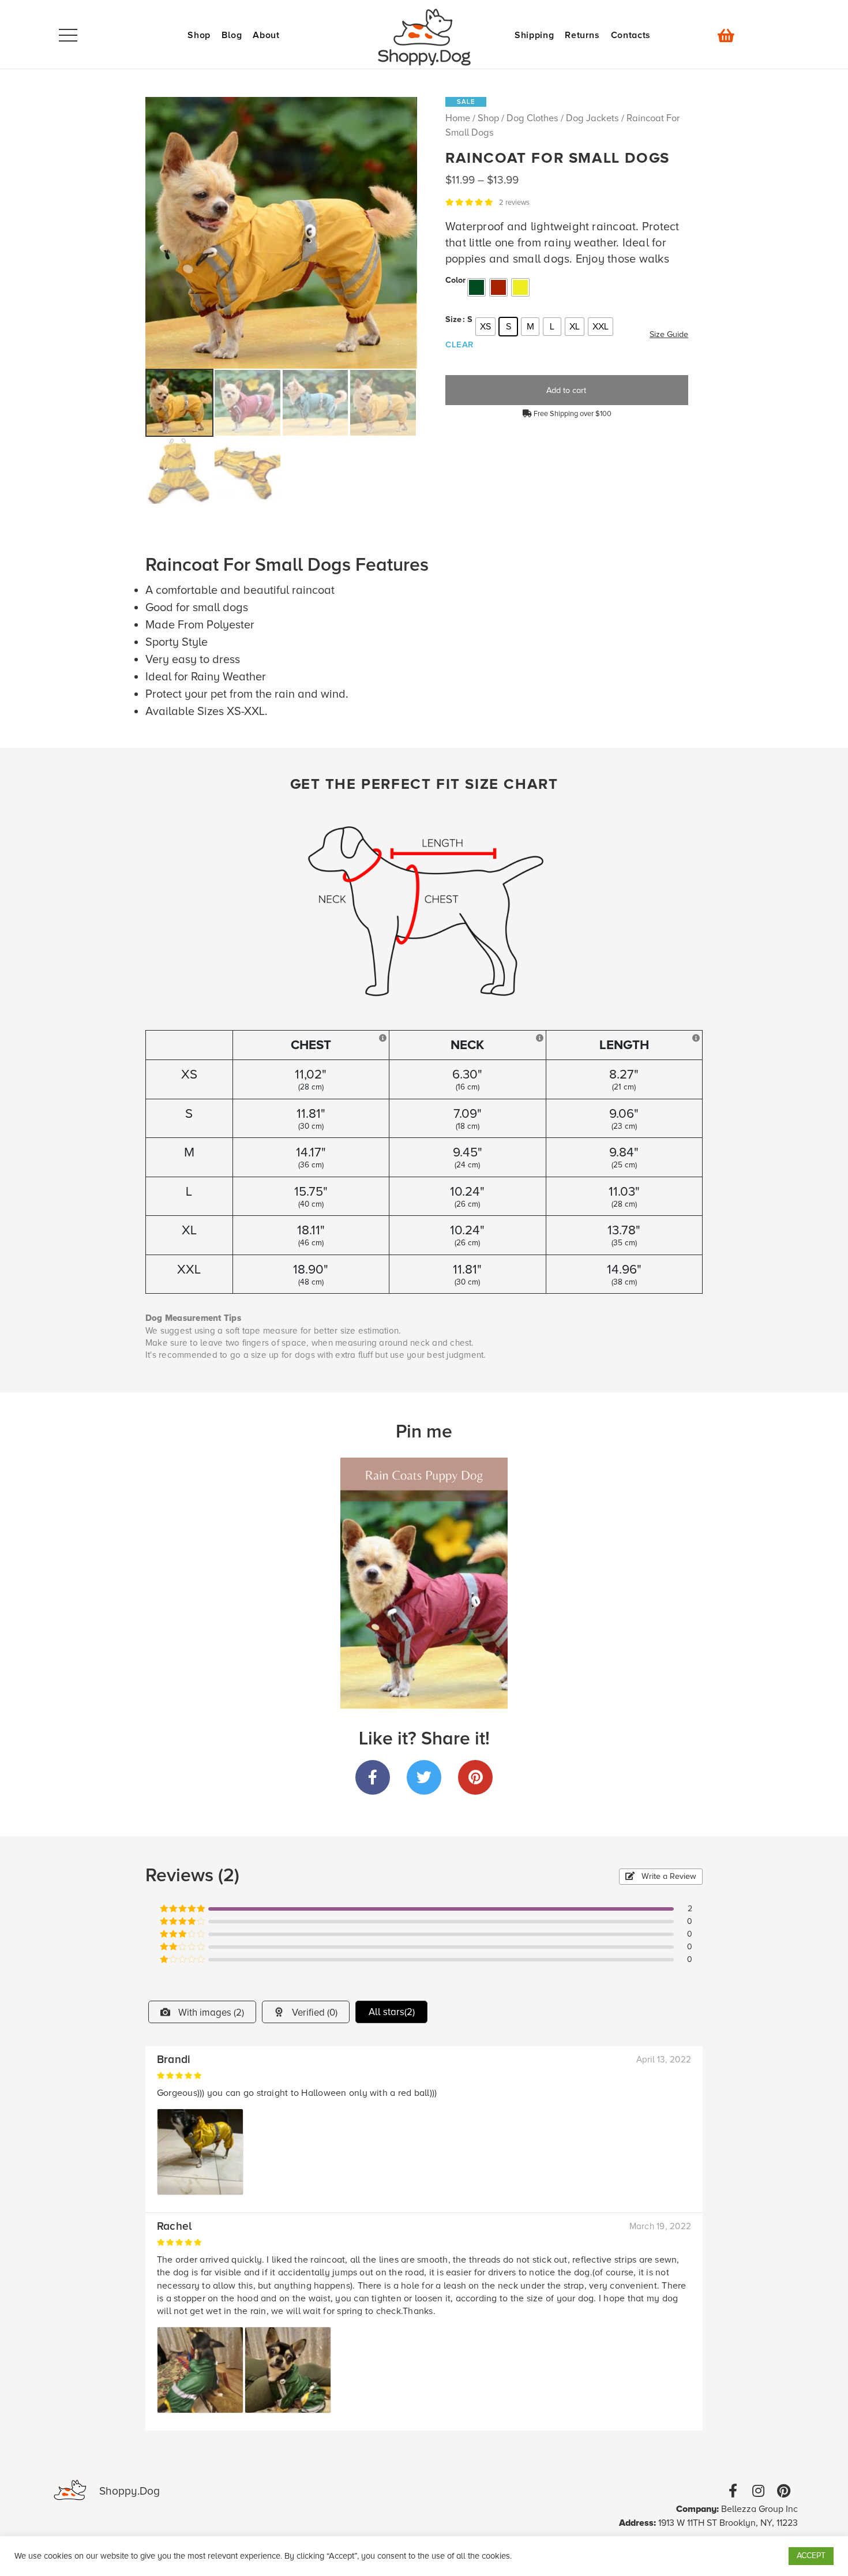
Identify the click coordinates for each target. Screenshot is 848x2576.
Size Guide (669, 334)
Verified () (314, 2013)
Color (455, 280)
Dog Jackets (592, 118)
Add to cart (566, 390)
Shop (199, 35)
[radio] (476, 287)
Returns (582, 35)
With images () (210, 2013)
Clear (459, 345)
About (266, 35)
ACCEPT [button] (811, 2556)
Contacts (631, 35)
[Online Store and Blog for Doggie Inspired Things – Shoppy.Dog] (424, 37)
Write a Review (668, 1876)
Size (453, 320)
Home (458, 118)
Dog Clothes (532, 118)
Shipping (534, 35)
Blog (232, 35)
